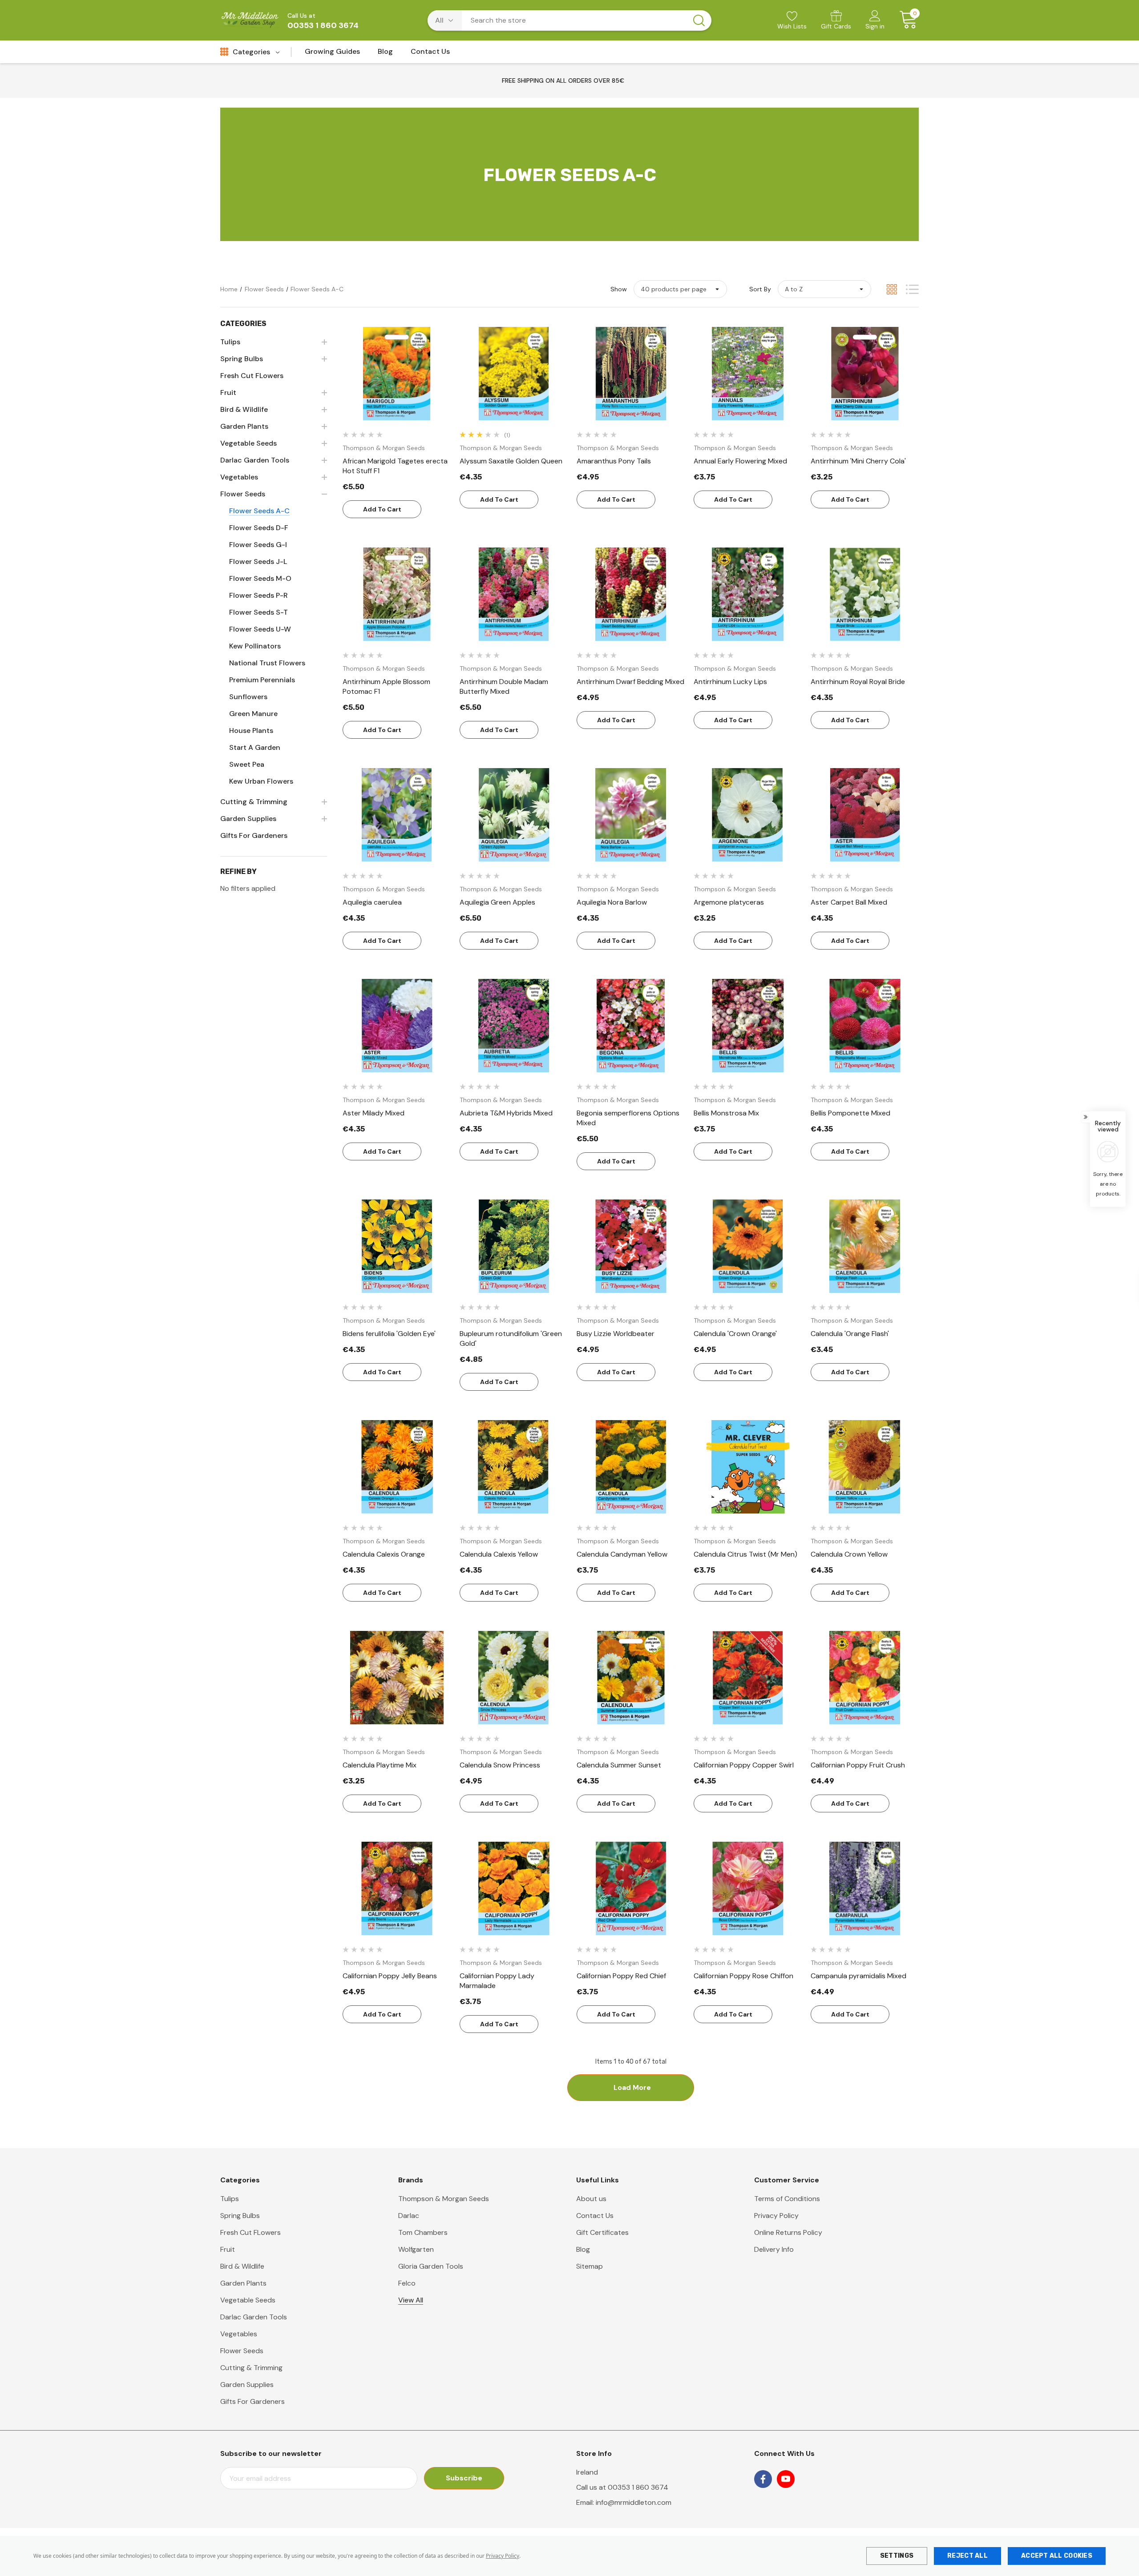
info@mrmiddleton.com (634, 2502)
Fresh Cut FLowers (250, 2232)
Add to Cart (382, 509)
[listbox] (824, 289)
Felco (407, 2283)
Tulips (230, 2199)
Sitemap (590, 2266)
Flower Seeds (242, 2351)
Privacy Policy (503, 2556)
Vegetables (239, 2334)
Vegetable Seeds (248, 2300)
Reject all (967, 2556)
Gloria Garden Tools (431, 2266)
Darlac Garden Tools (254, 2317)
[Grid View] (892, 289)
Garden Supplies (247, 2385)
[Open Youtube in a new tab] (786, 2479)
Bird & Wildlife (242, 2266)
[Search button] (699, 20)
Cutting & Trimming (251, 2368)
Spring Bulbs (240, 2216)
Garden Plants (243, 2283)
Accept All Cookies (1057, 2556)
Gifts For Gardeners (252, 2401)
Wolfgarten (416, 2249)
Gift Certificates (602, 2232)
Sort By (760, 289)
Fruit (228, 2249)
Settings (897, 2556)
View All (411, 2300)
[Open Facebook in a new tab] (763, 2479)
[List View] (912, 289)
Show (619, 289)
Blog (583, 2249)
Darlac (409, 2216)
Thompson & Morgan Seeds (444, 2199)
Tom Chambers (423, 2232)
